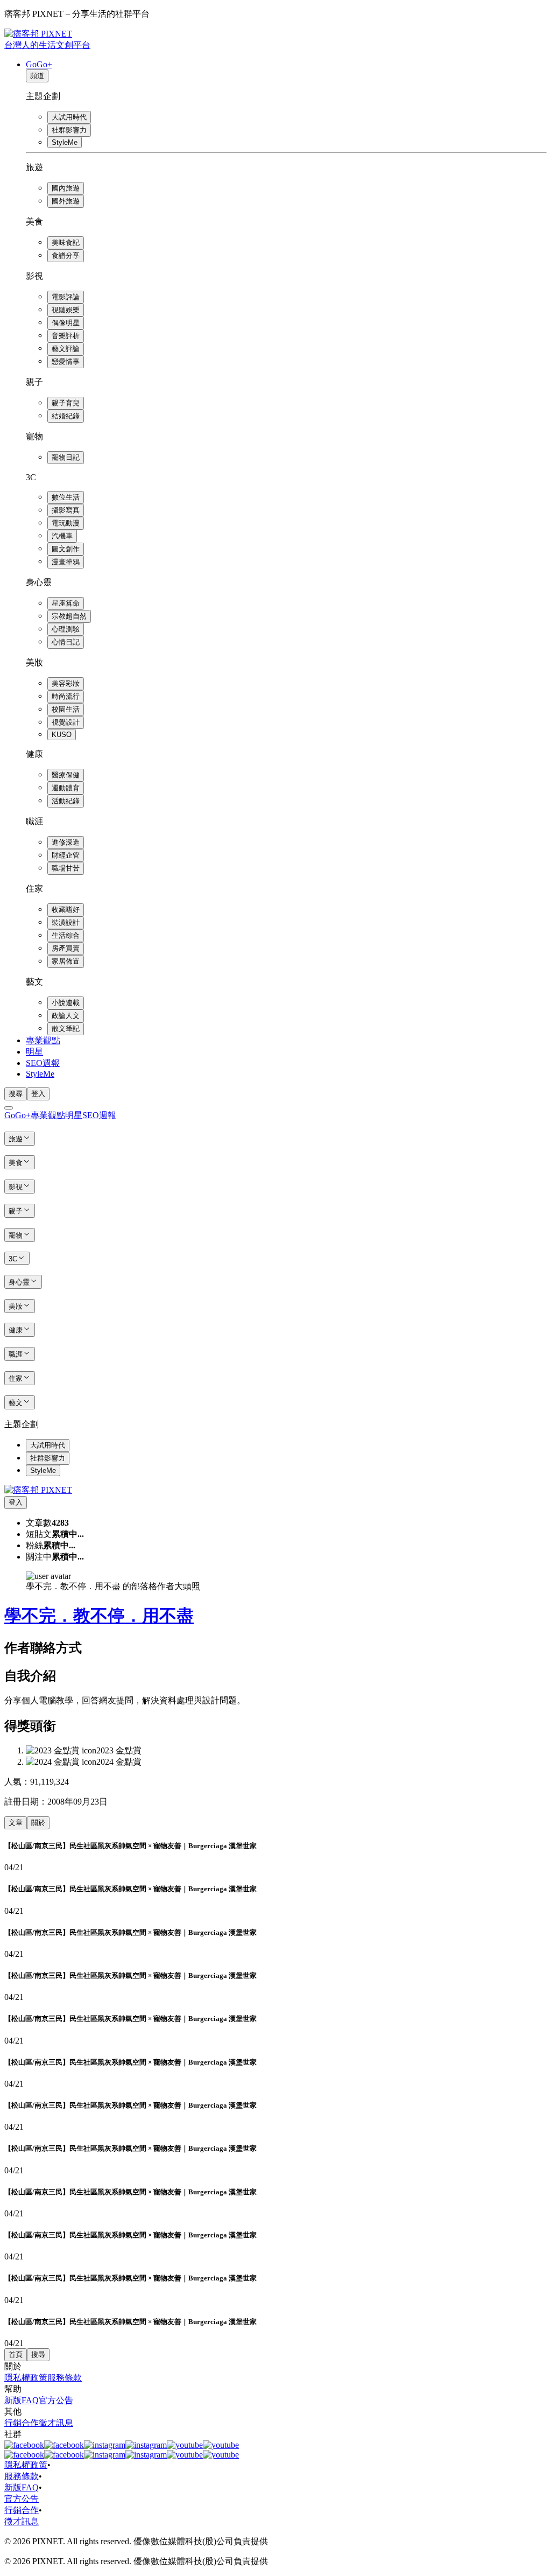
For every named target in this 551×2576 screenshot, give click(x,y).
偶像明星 (66, 323)
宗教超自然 (69, 616)
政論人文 (66, 1016)
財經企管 (66, 855)
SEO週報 (43, 1063)
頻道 (37, 76)
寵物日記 (66, 457)
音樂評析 (66, 336)
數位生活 (66, 497)
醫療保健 (66, 775)
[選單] (9, 1108)
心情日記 (66, 642)
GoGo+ (39, 64)
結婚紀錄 (66, 416)
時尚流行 (66, 696)
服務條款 (65, 2378)
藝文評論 (66, 349)
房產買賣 (66, 948)
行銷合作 (22, 2423)
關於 (38, 1823)
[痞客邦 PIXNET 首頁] (38, 1490)
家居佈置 (66, 961)
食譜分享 (66, 255)
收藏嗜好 (66, 910)
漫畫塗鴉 (66, 562)
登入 (38, 1094)
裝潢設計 (66, 922)
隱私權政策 (26, 2378)
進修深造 (66, 842)
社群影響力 (69, 130)
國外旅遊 (66, 201)
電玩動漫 (66, 523)
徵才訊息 (56, 2423)
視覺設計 (66, 722)
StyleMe (65, 142)
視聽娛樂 (66, 310)
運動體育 (66, 788)
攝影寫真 (66, 510)
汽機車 (62, 536)
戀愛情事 (66, 362)
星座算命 (66, 603)
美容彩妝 (66, 683)
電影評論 (66, 297)
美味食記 (66, 243)
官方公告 (56, 2400)
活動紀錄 (66, 801)
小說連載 (66, 1003)
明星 (34, 1052)
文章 (16, 1823)
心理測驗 (66, 629)
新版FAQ (22, 2400)
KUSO (62, 735)
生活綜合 (66, 935)
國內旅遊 (66, 188)
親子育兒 (66, 403)
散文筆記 (66, 1029)
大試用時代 (69, 117)
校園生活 (66, 709)
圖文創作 (66, 549)
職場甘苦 (66, 868)
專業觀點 (43, 1040)
